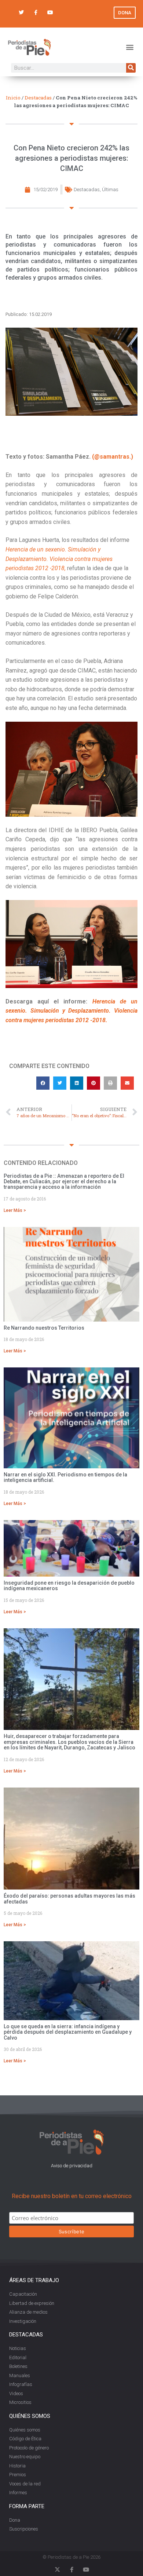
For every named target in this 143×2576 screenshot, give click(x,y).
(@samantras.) (113, 457)
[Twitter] (21, 13)
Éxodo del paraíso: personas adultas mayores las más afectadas (69, 1899)
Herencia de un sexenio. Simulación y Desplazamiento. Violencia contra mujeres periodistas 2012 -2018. (71, 1011)
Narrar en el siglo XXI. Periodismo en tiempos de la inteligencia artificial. (65, 1477)
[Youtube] (50, 13)
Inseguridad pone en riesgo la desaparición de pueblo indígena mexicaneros (69, 1586)
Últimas (110, 190)
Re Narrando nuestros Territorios (44, 1328)
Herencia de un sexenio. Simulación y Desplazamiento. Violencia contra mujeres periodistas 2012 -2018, (59, 559)
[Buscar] (131, 68)
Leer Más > (15, 1210)
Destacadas (38, 98)
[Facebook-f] (36, 13)
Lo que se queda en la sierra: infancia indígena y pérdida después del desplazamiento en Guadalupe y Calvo (68, 2032)
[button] (130, 47)
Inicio (13, 98)
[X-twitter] (57, 2570)
